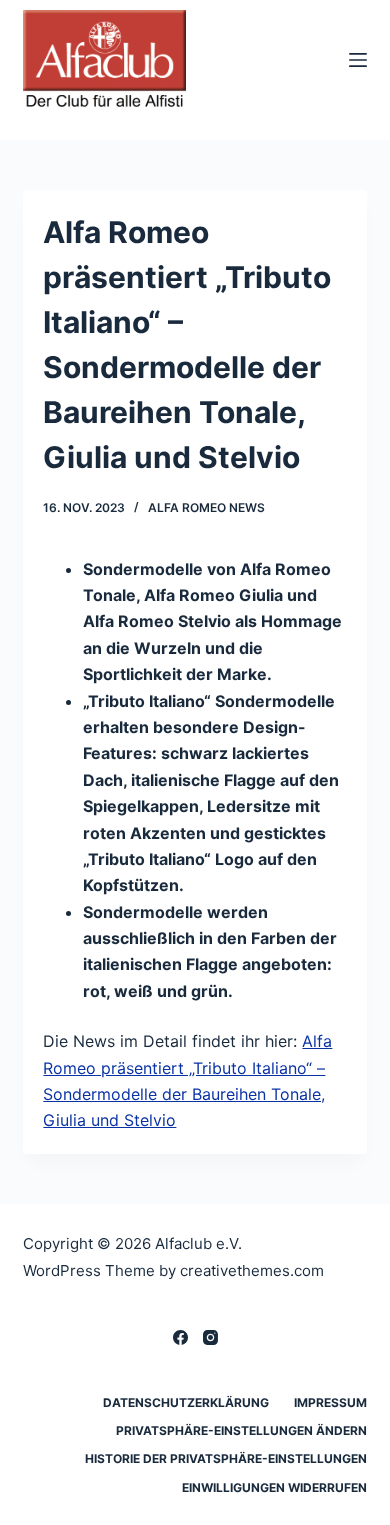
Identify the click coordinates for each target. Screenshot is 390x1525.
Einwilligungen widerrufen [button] (274, 1487)
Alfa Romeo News (206, 507)
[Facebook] (180, 1337)
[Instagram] (210, 1337)
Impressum (330, 1402)
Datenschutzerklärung (186, 1402)
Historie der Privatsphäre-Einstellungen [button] (226, 1458)
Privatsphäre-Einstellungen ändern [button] (241, 1430)
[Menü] (358, 60)
